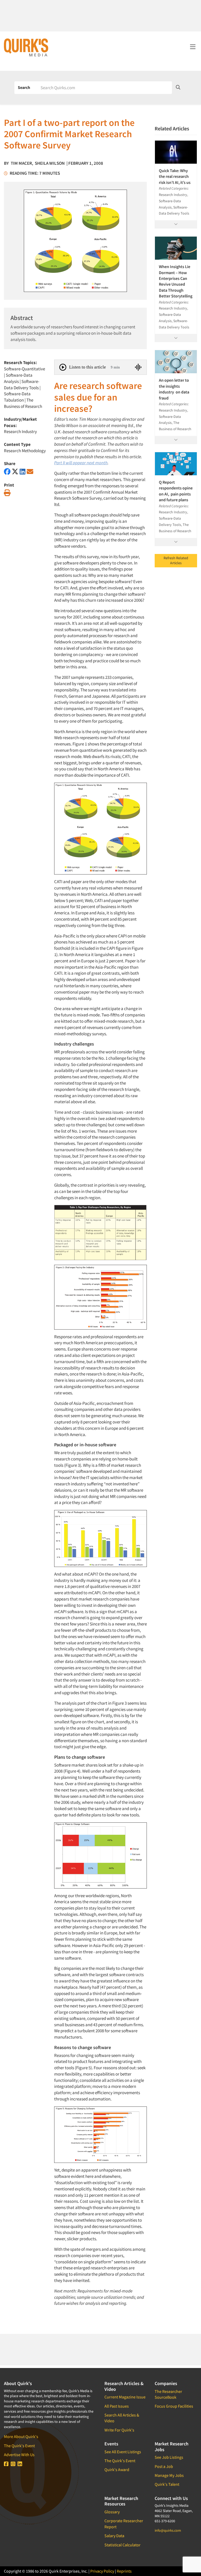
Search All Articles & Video (122, 2418)
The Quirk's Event (19, 2446)
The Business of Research (23, 403)
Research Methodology (25, 451)
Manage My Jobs (169, 2475)
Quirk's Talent (167, 2484)
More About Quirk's (21, 2436)
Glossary (112, 2512)
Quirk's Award (117, 2470)
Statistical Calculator (122, 2545)
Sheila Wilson (50, 163)
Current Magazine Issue (125, 2397)
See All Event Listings (123, 2452)
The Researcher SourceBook (168, 2394)
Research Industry (20, 431)
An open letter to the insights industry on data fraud (174, 389)
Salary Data (114, 2536)
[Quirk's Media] (26, 47)
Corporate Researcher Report (124, 2524)
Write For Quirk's (119, 2430)
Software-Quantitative (24, 369)
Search (24, 87)
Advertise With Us (19, 2455)
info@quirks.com (168, 2530)
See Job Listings (169, 2457)
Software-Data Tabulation (17, 397)
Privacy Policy (102, 2571)
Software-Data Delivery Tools (22, 385)
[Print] (7, 493)
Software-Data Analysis (18, 378)
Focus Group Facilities (174, 2406)
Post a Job (164, 2466)
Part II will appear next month (81, 463)
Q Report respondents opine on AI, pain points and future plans (176, 491)
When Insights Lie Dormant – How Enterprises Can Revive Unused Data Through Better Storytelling (176, 281)
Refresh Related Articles (176, 561)
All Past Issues (117, 2406)
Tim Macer (21, 163)
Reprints (124, 2571)
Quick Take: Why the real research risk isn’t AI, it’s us (175, 176)
